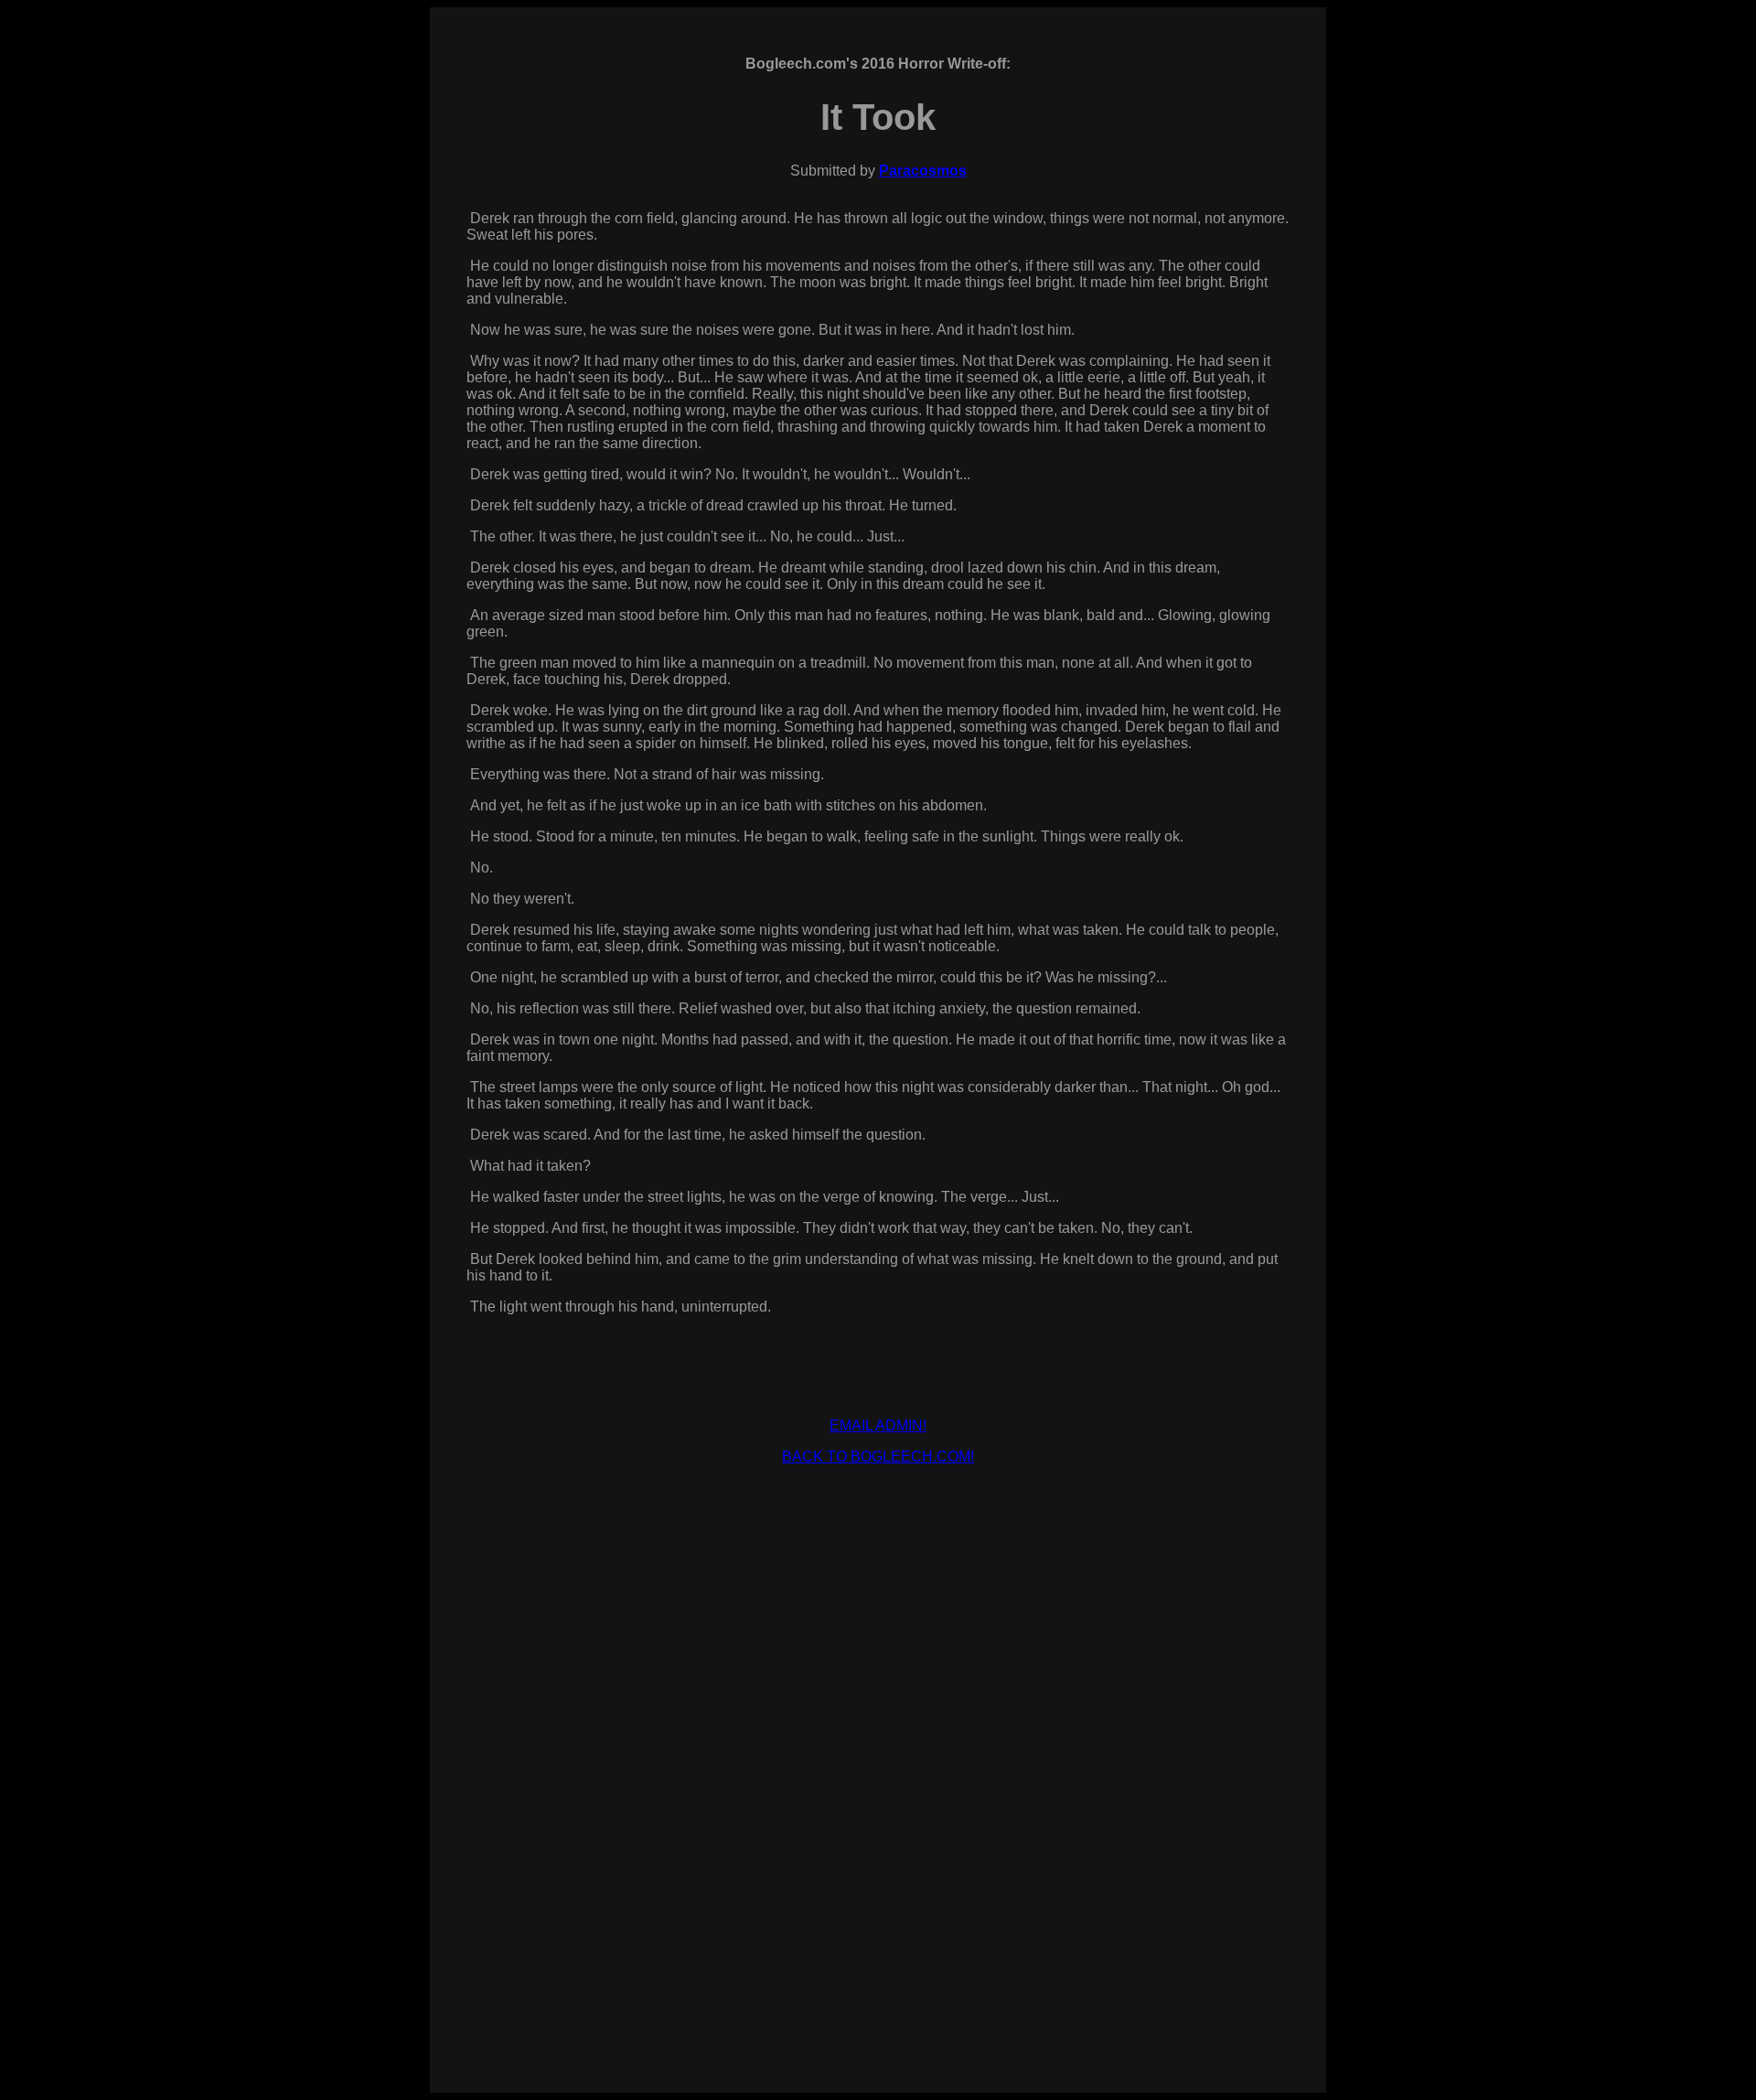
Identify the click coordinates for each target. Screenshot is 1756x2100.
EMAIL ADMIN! (878, 1425)
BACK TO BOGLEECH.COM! (878, 1457)
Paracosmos (923, 171)
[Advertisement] (878, 1521)
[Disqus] (878, 1809)
